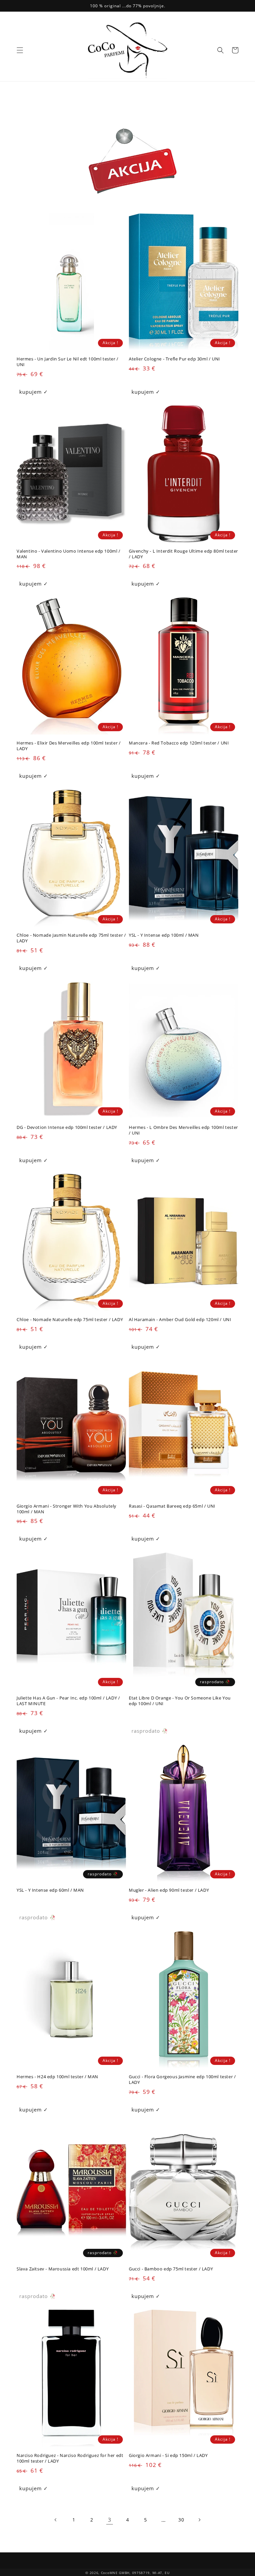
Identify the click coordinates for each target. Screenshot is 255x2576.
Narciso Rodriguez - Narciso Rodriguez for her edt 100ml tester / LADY (70, 2458)
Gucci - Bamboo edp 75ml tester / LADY (171, 2269)
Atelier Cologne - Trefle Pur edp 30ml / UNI (174, 359)
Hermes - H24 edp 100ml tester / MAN (57, 2077)
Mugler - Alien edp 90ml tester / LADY (169, 1890)
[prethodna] (56, 2520)
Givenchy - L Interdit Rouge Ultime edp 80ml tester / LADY (183, 554)
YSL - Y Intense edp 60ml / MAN (50, 1890)
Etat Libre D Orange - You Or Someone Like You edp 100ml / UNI (180, 1701)
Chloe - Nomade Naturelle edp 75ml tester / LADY (70, 1320)
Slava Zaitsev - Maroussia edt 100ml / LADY (63, 2269)
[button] (20, 50)
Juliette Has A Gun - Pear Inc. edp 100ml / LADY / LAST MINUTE (68, 1701)
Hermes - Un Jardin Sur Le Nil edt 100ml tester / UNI (68, 362)
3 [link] (110, 2520)
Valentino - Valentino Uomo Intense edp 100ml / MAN (69, 554)
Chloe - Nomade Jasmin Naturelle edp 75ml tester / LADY (71, 938)
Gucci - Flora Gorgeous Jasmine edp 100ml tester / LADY (182, 2080)
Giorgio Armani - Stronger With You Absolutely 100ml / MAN (67, 1509)
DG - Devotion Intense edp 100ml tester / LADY (67, 1127)
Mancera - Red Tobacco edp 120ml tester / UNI (179, 743)
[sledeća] (199, 2520)
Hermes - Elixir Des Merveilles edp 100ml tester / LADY (69, 746)
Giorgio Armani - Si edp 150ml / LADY (168, 2455)
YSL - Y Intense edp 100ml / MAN (164, 935)
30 (181, 2520)
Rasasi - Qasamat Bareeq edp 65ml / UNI (172, 1506)
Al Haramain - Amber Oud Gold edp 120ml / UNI (180, 1320)
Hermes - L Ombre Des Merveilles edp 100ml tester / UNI (183, 1130)
